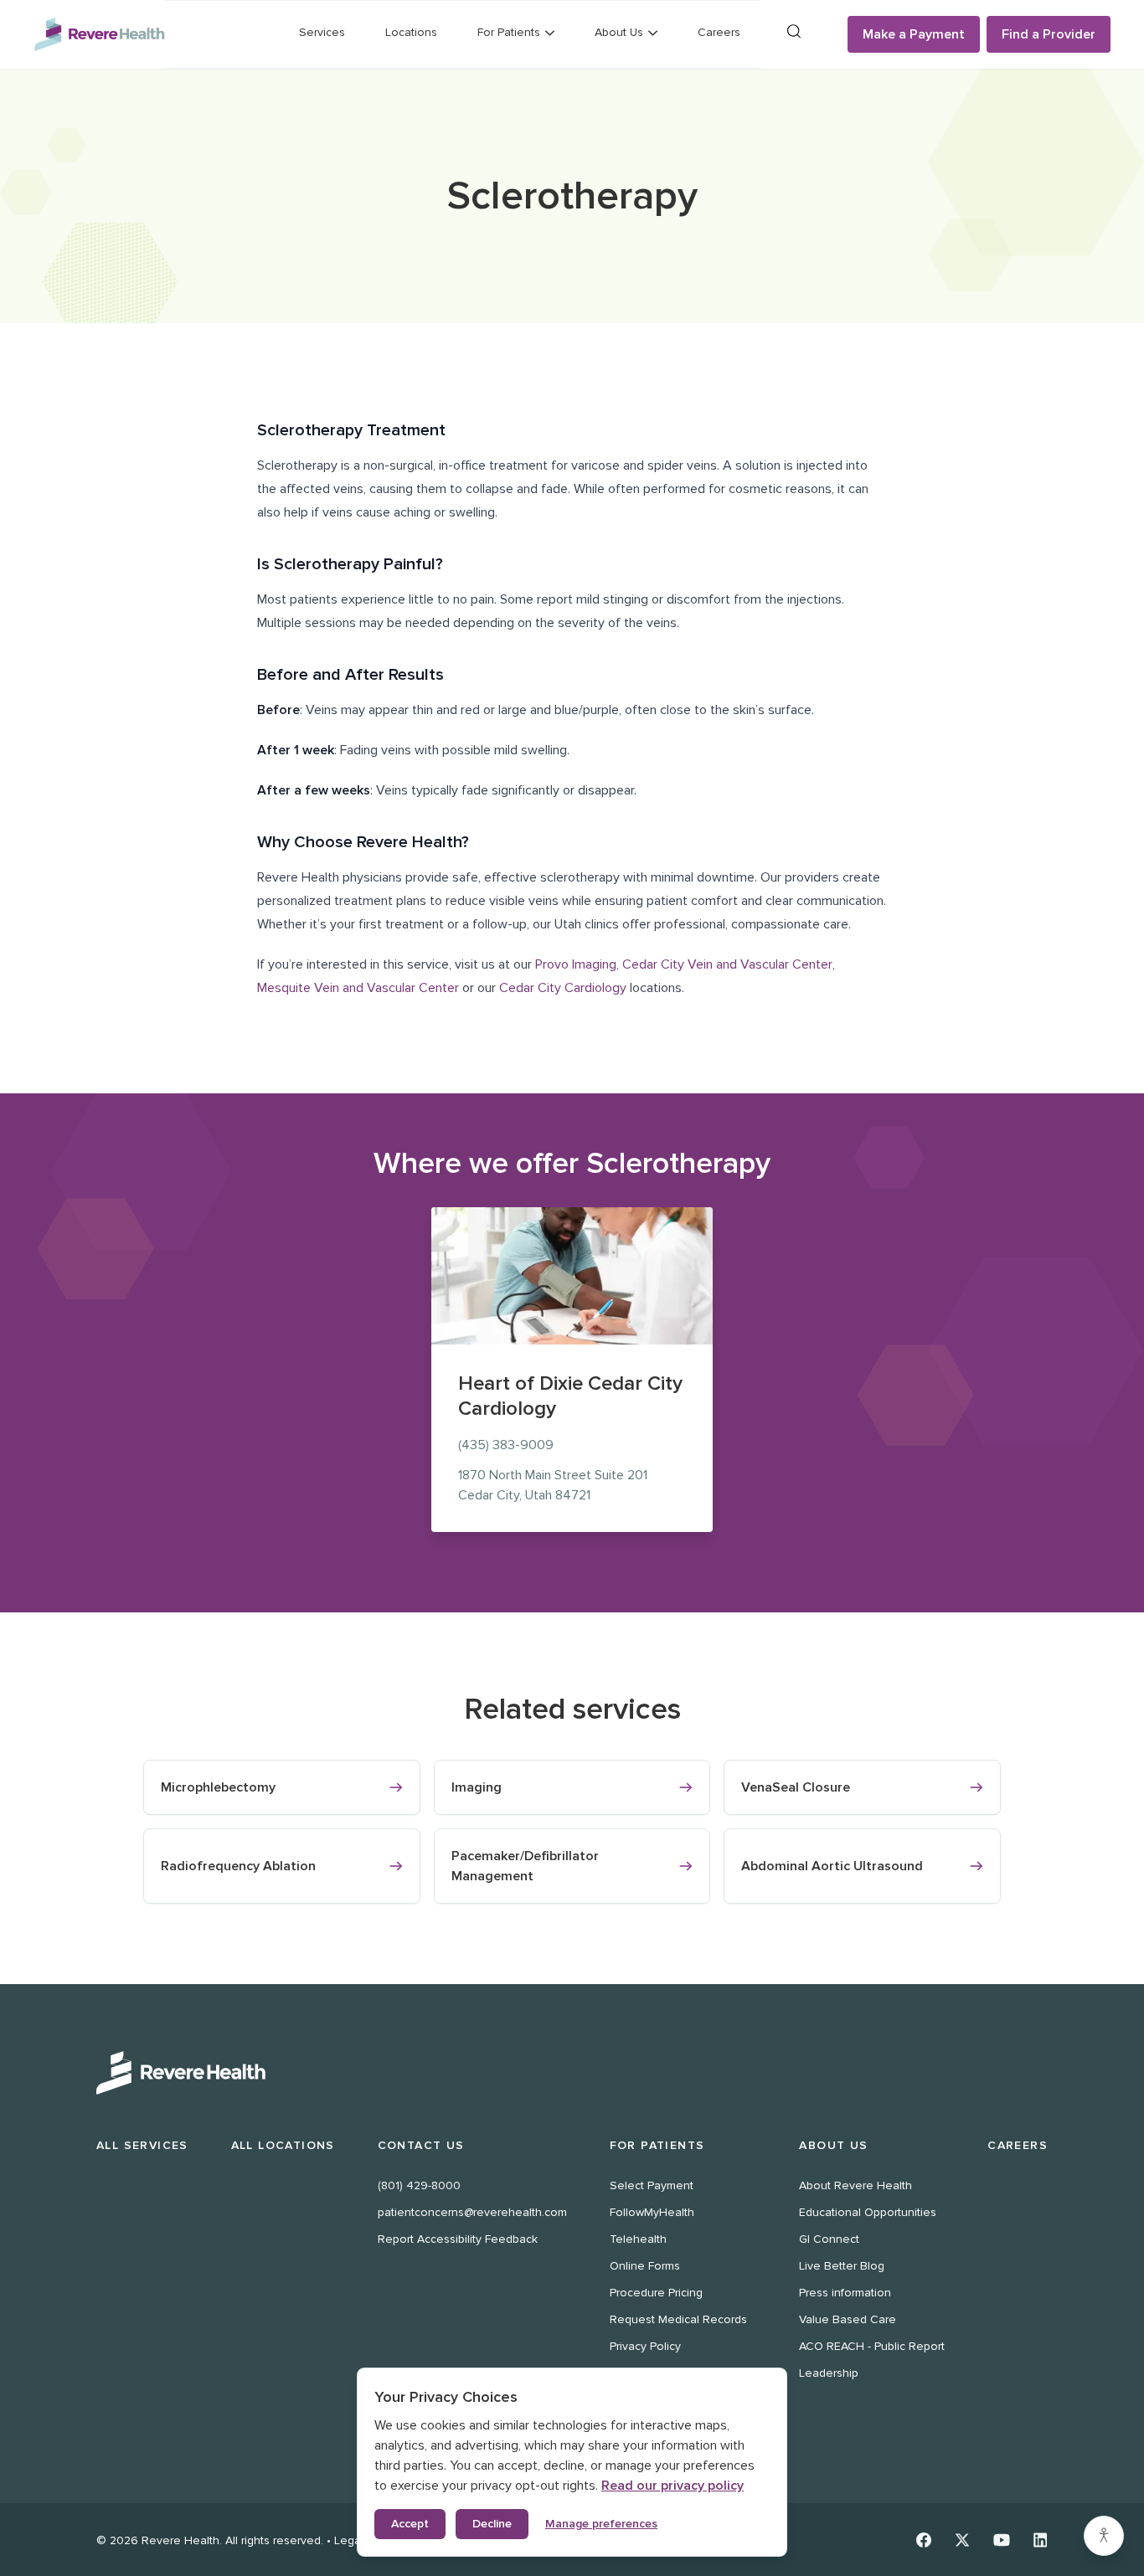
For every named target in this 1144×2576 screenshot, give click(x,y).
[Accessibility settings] (1104, 2536)
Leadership (829, 2373)
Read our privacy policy (672, 2486)
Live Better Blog (842, 2266)
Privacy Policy (645, 2346)
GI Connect (829, 2239)
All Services (142, 2145)
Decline (492, 2524)
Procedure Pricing (656, 2293)
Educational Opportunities (868, 2212)
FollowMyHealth (652, 2212)
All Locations (283, 2145)
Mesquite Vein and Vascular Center (358, 988)
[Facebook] (924, 2540)
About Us (833, 2145)
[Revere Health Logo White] (572, 2073)
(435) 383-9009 (506, 1445)
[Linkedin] (1041, 2540)
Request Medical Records (678, 2319)
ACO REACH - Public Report (872, 2346)
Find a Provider (1049, 34)
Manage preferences (601, 2524)
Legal (349, 2540)
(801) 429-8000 (419, 2185)
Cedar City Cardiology (563, 988)
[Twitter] (962, 2540)
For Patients (657, 2145)
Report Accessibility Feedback (458, 2239)
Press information (845, 2293)
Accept (410, 2524)
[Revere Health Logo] (99, 34)
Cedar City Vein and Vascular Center (727, 964)
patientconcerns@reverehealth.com (472, 2212)
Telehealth (638, 2239)
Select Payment (652, 2185)
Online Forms (645, 2266)
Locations (411, 32)
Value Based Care (848, 2319)
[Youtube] (1002, 2540)
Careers (719, 32)
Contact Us (421, 2145)
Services (322, 32)
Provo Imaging (576, 964)
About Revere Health (855, 2185)
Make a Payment (914, 34)
